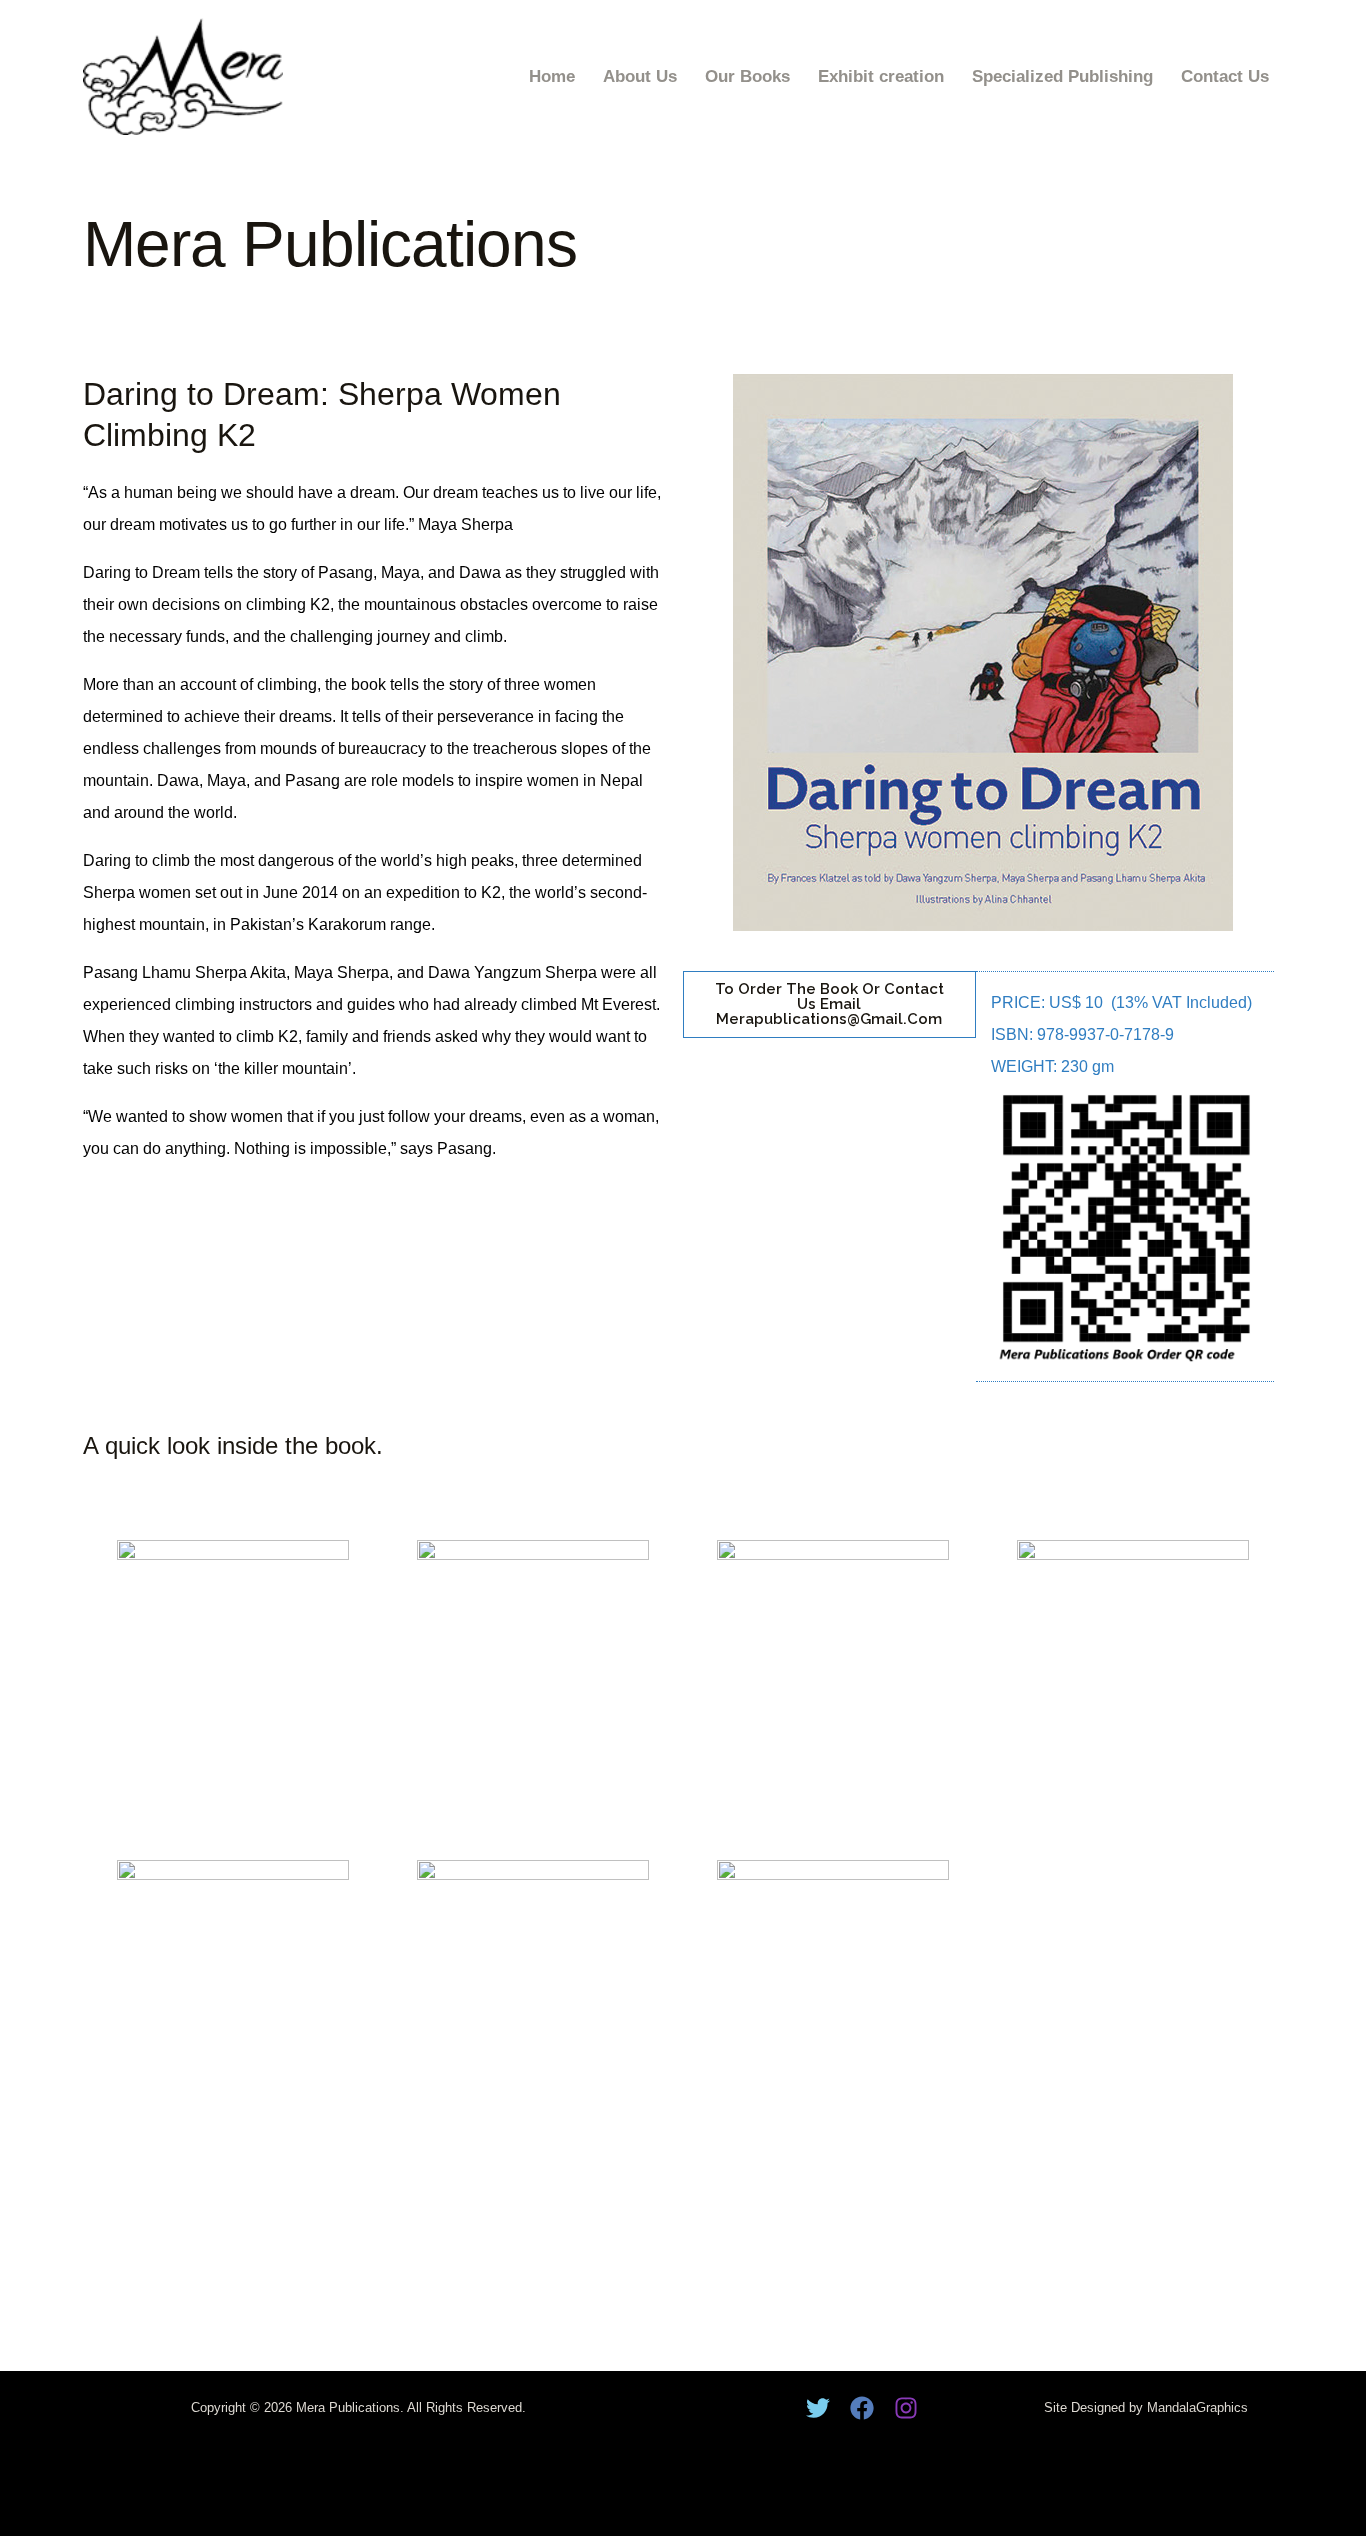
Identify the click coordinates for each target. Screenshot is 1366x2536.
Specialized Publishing (1062, 76)
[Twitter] (818, 2408)
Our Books (747, 76)
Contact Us (1225, 76)
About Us (640, 76)
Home (552, 76)
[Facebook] (862, 2408)
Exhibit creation (881, 76)
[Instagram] (906, 2408)
